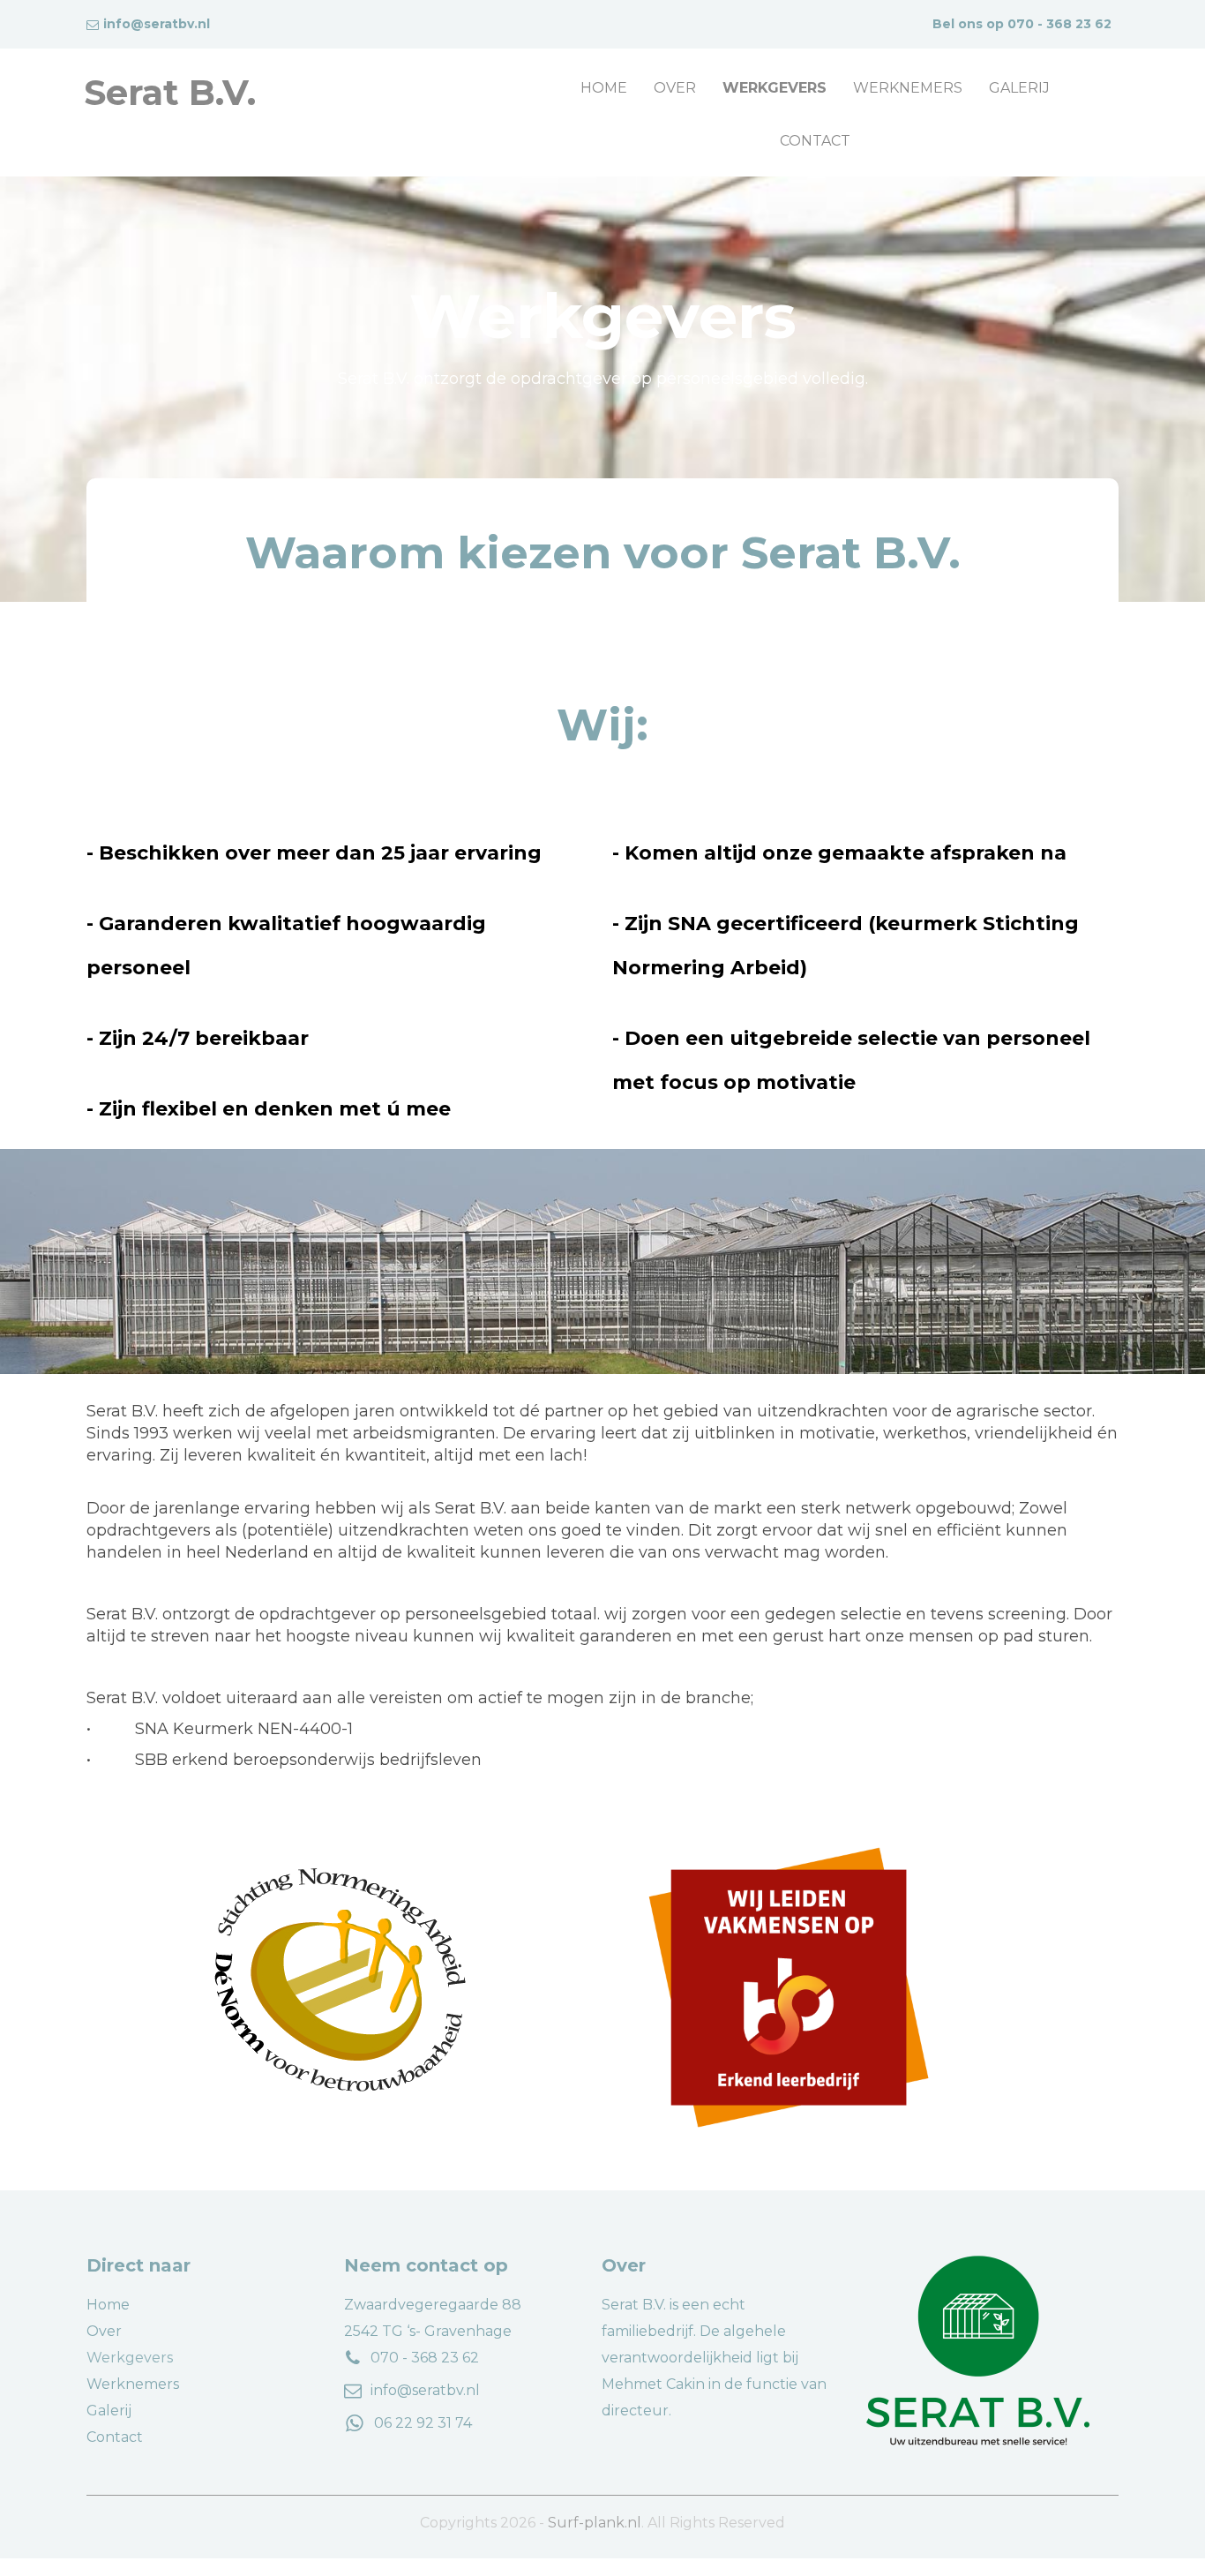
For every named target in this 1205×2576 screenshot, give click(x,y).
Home (604, 88)
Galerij (1019, 88)
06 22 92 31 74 (423, 2423)
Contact (815, 141)
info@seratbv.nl (425, 2390)
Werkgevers (775, 88)
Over (675, 88)
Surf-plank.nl (595, 2523)
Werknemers (908, 88)
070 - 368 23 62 (1059, 24)
